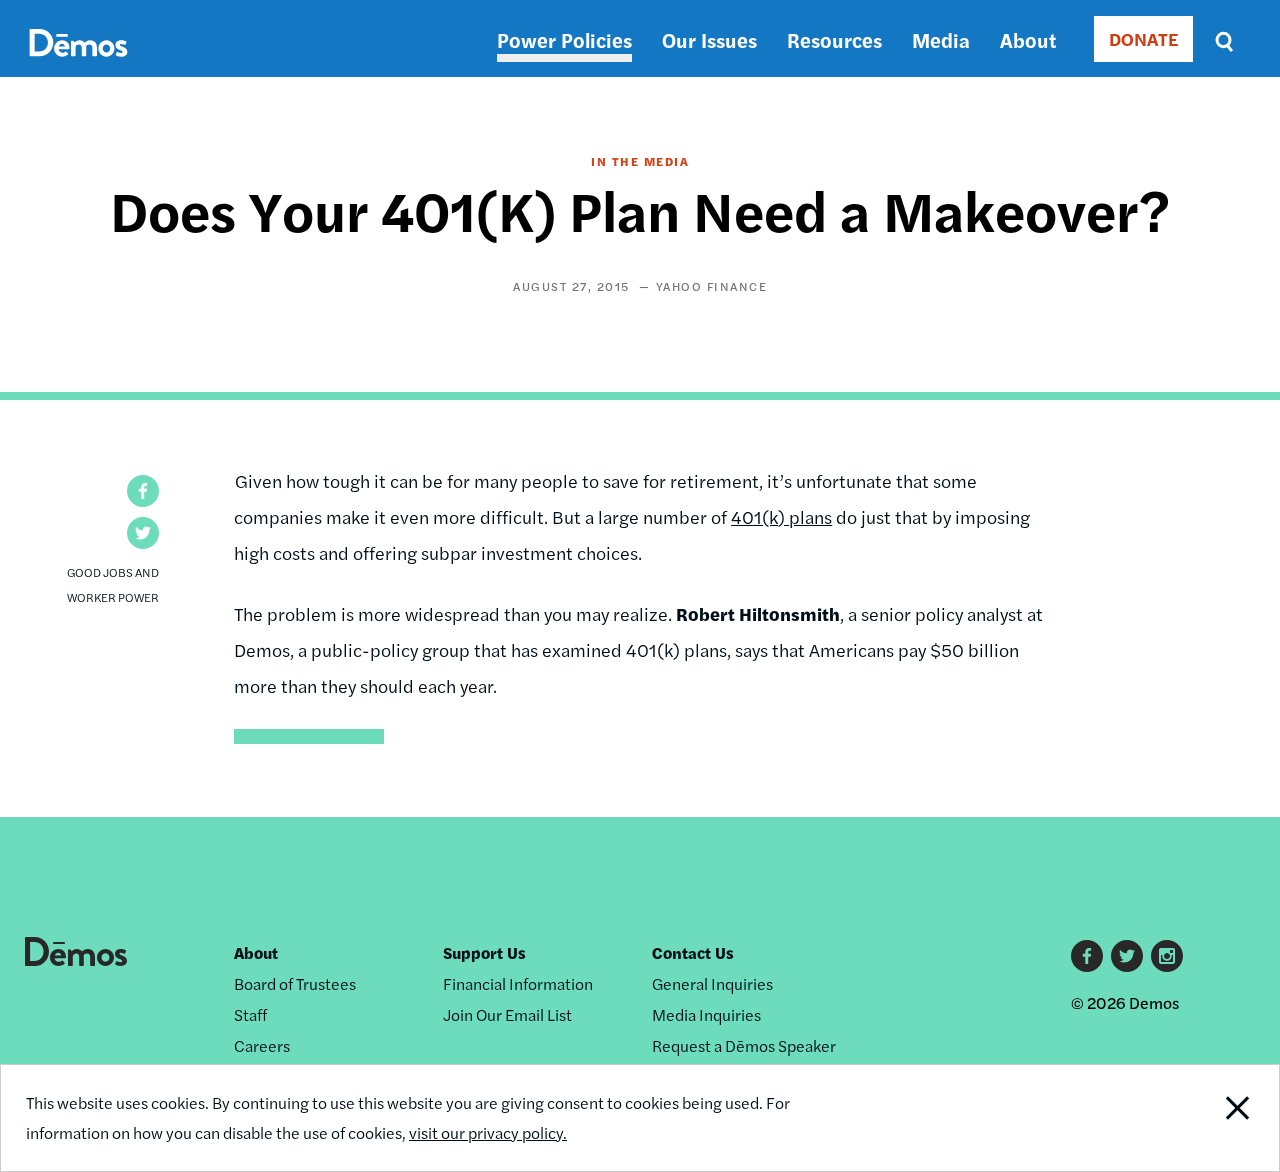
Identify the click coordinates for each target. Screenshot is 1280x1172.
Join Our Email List (507, 1014)
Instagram (1167, 956)
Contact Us (693, 952)
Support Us (484, 952)
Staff (250, 1014)
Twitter (1127, 956)
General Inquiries (712, 983)
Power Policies (564, 39)
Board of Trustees (295, 983)
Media (941, 39)
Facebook (1087, 956)
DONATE (1143, 38)
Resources (834, 39)
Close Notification (1214, 1118)
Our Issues (709, 39)
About (1028, 39)
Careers (262, 1045)
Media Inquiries (706, 1014)
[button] (143, 491)
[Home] (78, 65)
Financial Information (518, 983)
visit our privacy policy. (488, 1132)
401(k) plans (781, 516)
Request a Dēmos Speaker (744, 1045)
